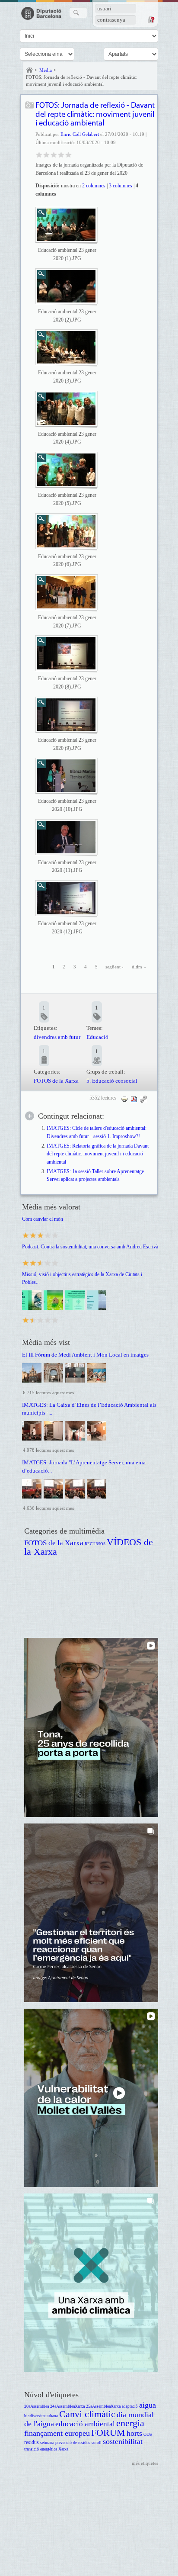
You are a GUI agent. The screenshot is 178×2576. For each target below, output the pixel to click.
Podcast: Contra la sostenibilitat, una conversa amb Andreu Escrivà (90, 1247)
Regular (46, 154)
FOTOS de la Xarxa (56, 1081)
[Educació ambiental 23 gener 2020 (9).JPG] (66, 715)
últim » (139, 967)
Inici (29, 70)
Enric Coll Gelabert (80, 134)
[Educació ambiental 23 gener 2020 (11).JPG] (66, 837)
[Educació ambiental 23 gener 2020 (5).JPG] (66, 470)
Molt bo (61, 154)
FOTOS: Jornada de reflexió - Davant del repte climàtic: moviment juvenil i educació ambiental (82, 80)
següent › (114, 967)
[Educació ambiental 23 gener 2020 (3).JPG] (66, 347)
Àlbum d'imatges (30, 106)
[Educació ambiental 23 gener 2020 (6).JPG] (66, 531)
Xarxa (63, 2449)
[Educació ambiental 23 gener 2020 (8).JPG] (66, 653)
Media (46, 70)
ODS (148, 2434)
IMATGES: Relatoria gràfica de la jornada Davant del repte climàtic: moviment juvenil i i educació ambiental (98, 1154)
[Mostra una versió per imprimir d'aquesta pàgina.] (124, 1099)
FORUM (108, 2433)
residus (32, 2443)
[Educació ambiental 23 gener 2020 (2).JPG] (66, 286)
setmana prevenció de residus (65, 2443)
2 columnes (94, 186)
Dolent (39, 154)
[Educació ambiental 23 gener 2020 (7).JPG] (66, 592)
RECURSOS (95, 1544)
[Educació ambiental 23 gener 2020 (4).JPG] (66, 409)
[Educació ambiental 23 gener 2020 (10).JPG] (66, 776)
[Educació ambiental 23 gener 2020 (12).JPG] (66, 898)
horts (134, 2433)
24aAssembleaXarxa (67, 2406)
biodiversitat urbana (41, 2416)
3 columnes (121, 186)
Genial (68, 154)
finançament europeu (57, 2433)
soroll (97, 2443)
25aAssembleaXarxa (103, 2406)
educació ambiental (85, 2424)
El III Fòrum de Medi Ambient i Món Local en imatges (85, 1355)
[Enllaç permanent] (143, 1099)
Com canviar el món (43, 1219)
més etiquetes (145, 2463)
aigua (148, 2405)
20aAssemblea (37, 2406)
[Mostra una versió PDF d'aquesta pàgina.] (134, 1099)
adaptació (130, 2406)
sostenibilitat (123, 2441)
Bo (54, 154)
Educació (97, 1037)
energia (130, 2423)
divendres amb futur (57, 1037)
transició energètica (41, 2449)
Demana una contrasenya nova (151, 19)
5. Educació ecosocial (112, 1081)
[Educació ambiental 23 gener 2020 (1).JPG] (66, 225)
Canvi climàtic (87, 2414)
